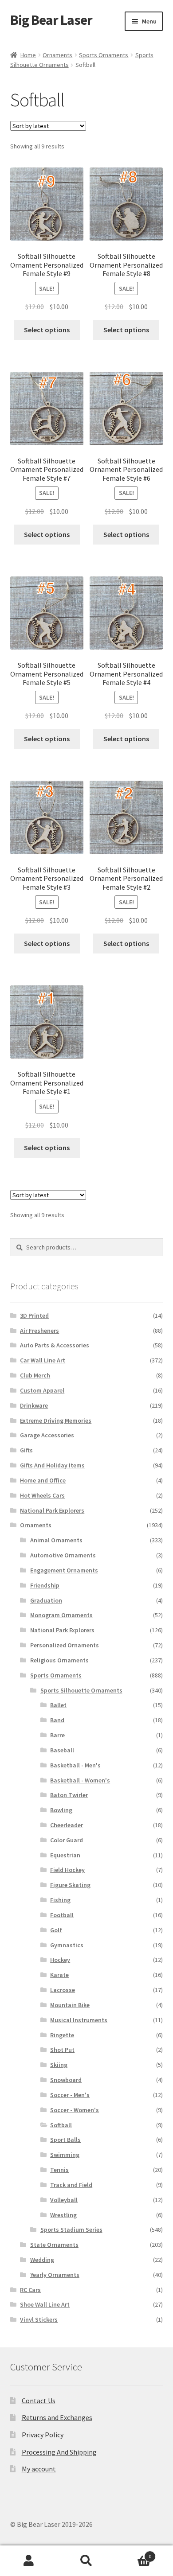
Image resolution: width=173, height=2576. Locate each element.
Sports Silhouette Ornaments (81, 1690)
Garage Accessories (47, 1435)
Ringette (62, 2035)
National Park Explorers (52, 1510)
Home (28, 55)
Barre (57, 1735)
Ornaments (57, 55)
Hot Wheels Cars (42, 1495)
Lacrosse (63, 1990)
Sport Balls (65, 2140)
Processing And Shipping (59, 2452)
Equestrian (65, 1855)
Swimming (65, 2155)
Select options (47, 330)
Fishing (60, 1900)
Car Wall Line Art (43, 1360)
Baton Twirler (69, 1795)
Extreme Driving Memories (56, 1420)
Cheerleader (67, 1825)
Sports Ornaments (104, 55)
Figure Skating (70, 1885)
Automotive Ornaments (63, 1555)
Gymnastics (67, 1945)
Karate (59, 1975)
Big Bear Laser (51, 20)
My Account (29, 2561)
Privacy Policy (43, 2435)
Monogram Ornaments (61, 1615)
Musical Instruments (79, 2020)
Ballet (58, 1705)
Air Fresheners (39, 1331)
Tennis (59, 2170)
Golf (56, 1930)
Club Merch (35, 1375)
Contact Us (39, 2401)
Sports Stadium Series (71, 2230)
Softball (61, 2125)
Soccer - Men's (70, 2095)
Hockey (60, 1960)
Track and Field (71, 2185)
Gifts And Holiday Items (52, 1465)
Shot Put (62, 2050)
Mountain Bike (70, 2005)
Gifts (26, 1450)
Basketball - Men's (75, 1765)
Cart (133, 2553)
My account (39, 2469)
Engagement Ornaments (64, 1570)
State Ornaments (54, 2245)
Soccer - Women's (75, 2110)
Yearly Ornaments (55, 2275)
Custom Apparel (42, 1390)
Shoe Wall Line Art (45, 2304)
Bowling (61, 1810)
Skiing (59, 2065)
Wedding (42, 2260)
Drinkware (34, 1405)
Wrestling (63, 2215)
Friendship (45, 1585)
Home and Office (43, 1480)
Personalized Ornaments (65, 1645)
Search (86, 2561)
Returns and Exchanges (57, 2417)
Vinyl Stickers (39, 2319)
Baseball (62, 1750)
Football (62, 1915)
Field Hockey (67, 1870)
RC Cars (30, 2290)
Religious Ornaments (59, 1660)
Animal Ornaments (56, 1540)
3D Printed (34, 1315)
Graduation (46, 1600)
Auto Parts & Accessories (55, 1345)
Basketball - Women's (80, 1780)
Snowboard (66, 2080)
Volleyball (64, 2200)
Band (57, 1720)
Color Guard (67, 1840)
